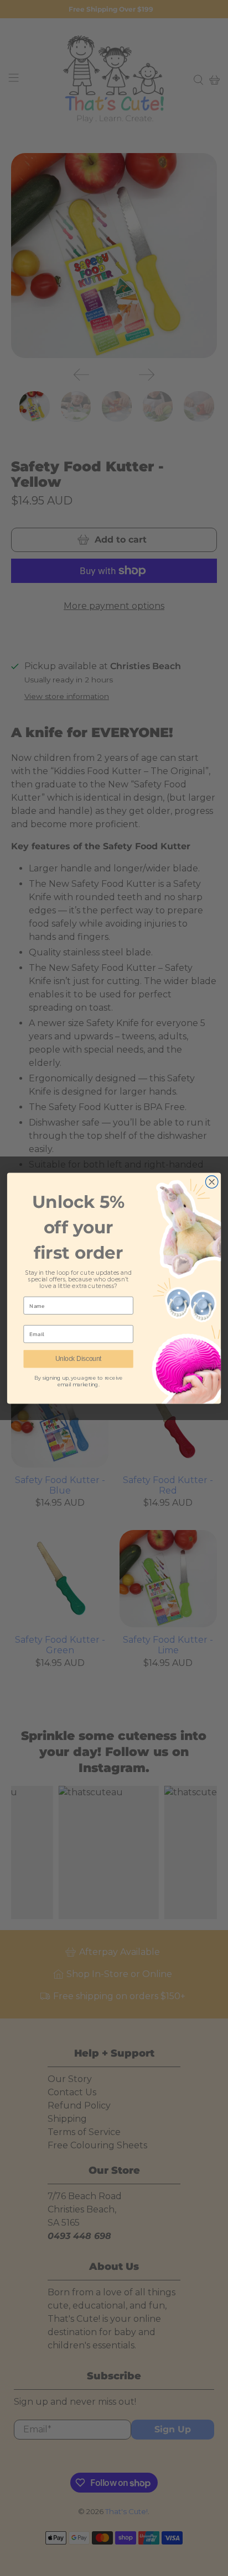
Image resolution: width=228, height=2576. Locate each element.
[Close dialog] (212, 1182)
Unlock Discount (79, 1358)
